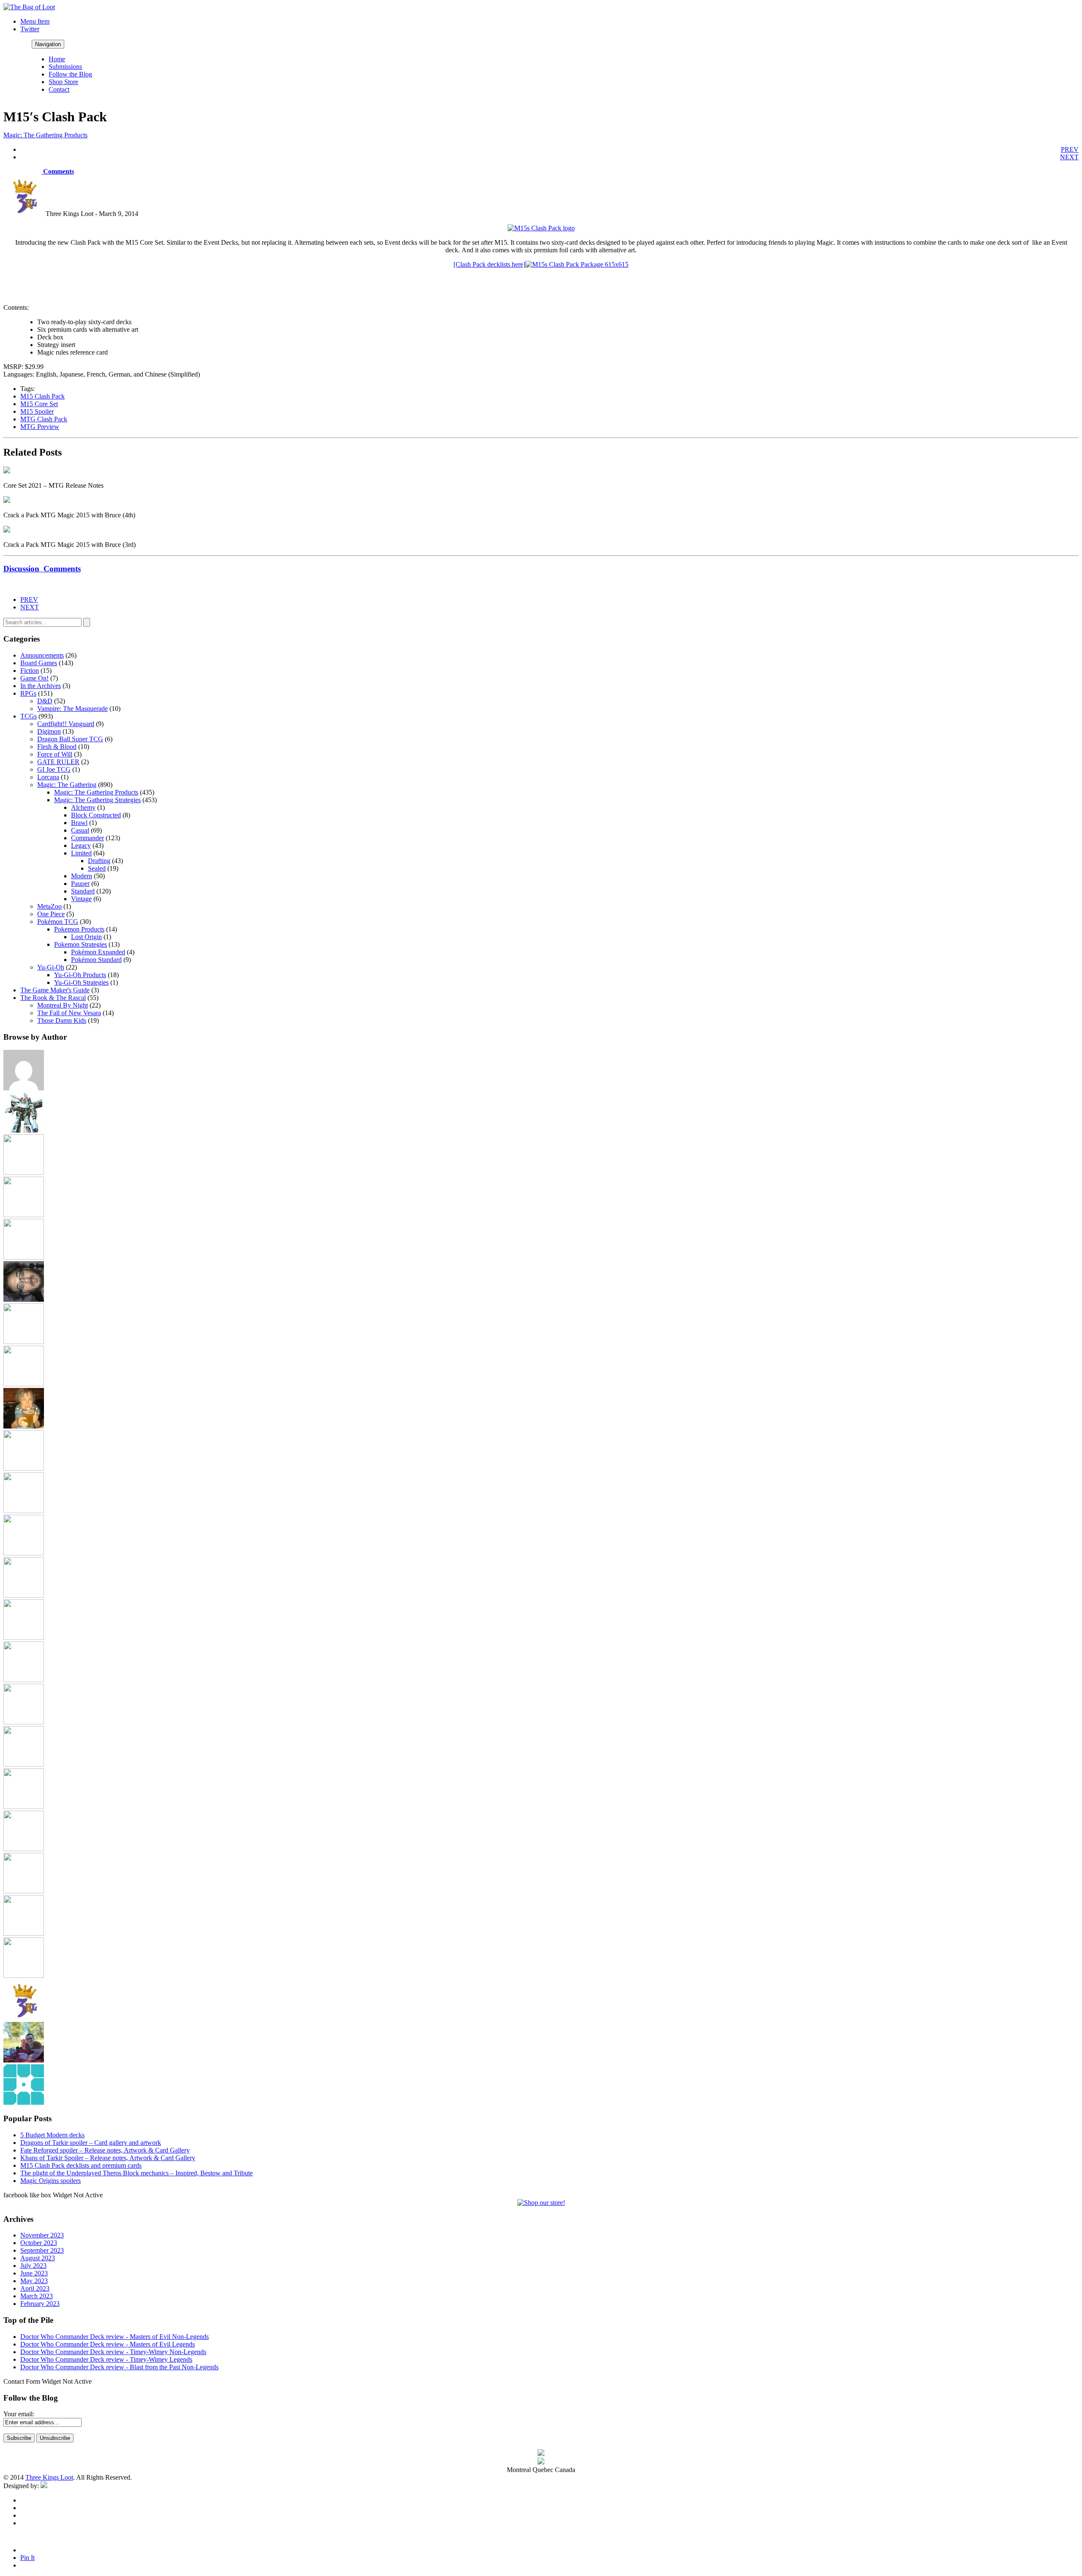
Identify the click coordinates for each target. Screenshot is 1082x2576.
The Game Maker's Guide (55, 990)
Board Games (39, 663)
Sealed (97, 868)
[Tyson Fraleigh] (24, 2060)
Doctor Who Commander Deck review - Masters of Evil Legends (108, 2344)
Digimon (49, 731)
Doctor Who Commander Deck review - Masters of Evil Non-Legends (115, 2337)
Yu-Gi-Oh (51, 967)
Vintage (81, 899)
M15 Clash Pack (42, 396)
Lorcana (48, 777)
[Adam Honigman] (24, 1088)
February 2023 (40, 2304)
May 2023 (34, 2281)
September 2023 (42, 2250)
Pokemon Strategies (81, 944)
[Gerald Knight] (24, 1384)
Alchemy (83, 807)
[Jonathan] (24, 1468)
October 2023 (39, 2243)
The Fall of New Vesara (69, 1013)
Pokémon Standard (96, 960)
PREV (1070, 149)
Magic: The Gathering (67, 785)
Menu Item (35, 21)
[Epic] (24, 1257)
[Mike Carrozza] (24, 1680)
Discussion (42, 569)
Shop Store (63, 82)
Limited (81, 853)
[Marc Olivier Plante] (24, 1638)
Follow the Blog (70, 74)
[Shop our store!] (541, 2203)
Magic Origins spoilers (51, 2181)
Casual (80, 830)
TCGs (29, 716)
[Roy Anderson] (24, 1807)
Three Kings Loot (49, 2477)
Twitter (30, 29)
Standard (83, 891)
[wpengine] (24, 2102)
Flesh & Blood (57, 747)
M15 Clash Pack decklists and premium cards (81, 2165)
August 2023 (38, 2258)
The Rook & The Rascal (53, 998)
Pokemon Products (79, 929)
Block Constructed (96, 815)
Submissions (65, 67)
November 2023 (42, 2235)
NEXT (1069, 157)
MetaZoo (49, 906)
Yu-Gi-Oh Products (80, 975)
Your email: (19, 2414)
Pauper (80, 884)
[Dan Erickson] (24, 1173)
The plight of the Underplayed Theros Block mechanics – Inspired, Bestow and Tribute (137, 2173)
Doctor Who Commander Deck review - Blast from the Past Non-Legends (119, 2367)
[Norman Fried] (24, 1722)
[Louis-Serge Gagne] (24, 1595)
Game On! (34, 678)
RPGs (28, 693)
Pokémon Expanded (98, 952)
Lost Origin (86, 937)
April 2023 (35, 2288)
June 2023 (34, 2273)
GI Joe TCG (54, 769)
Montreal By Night (63, 1005)
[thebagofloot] (24, 1976)
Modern (82, 876)
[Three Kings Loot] (24, 2018)
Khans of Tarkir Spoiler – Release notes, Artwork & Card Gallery (108, 2158)
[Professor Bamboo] (24, 1764)
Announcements (42, 655)
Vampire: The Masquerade (72, 709)
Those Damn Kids (62, 1020)
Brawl (79, 823)
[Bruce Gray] (24, 1130)
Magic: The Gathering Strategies (97, 800)
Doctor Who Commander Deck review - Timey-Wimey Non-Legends (113, 2352)
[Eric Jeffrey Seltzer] (24, 1299)
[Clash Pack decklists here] (489, 264)
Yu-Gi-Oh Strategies (81, 982)
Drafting (99, 861)
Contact (59, 89)
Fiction (30, 671)
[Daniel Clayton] (24, 1215)
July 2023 (33, 2266)
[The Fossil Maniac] (24, 1933)
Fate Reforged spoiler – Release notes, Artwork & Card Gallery (105, 2150)
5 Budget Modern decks (52, 2135)
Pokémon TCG (58, 922)
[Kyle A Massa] (24, 1553)
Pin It (27, 2558)
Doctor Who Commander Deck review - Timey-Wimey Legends (106, 2359)
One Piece (51, 914)
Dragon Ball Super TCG (70, 739)
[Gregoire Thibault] (24, 1426)
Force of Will (55, 754)
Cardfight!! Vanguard (66, 724)
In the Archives (41, 686)
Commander (87, 838)
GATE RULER (58, 762)
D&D (45, 701)
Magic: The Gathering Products (45, 135)
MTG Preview (40, 427)
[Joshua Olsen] (24, 1511)
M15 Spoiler (37, 411)
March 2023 (37, 2296)
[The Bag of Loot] (24, 1891)
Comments (58, 171)
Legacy (81, 845)
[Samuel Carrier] (24, 1849)
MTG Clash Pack (44, 419)
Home (57, 59)
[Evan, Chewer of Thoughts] (24, 1342)
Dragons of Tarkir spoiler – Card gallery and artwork (91, 2143)
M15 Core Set (39, 404)
